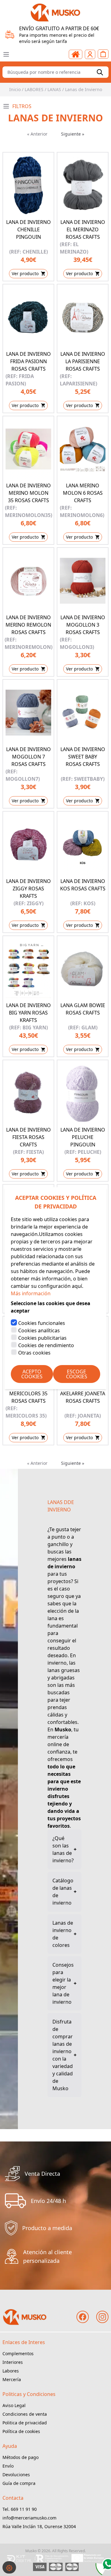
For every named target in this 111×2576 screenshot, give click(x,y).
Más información (31, 1293)
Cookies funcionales (42, 1323)
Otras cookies (34, 1353)
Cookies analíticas (39, 1330)
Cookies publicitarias (42, 1338)
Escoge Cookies (77, 1374)
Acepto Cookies (32, 1374)
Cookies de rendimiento (46, 1345)
